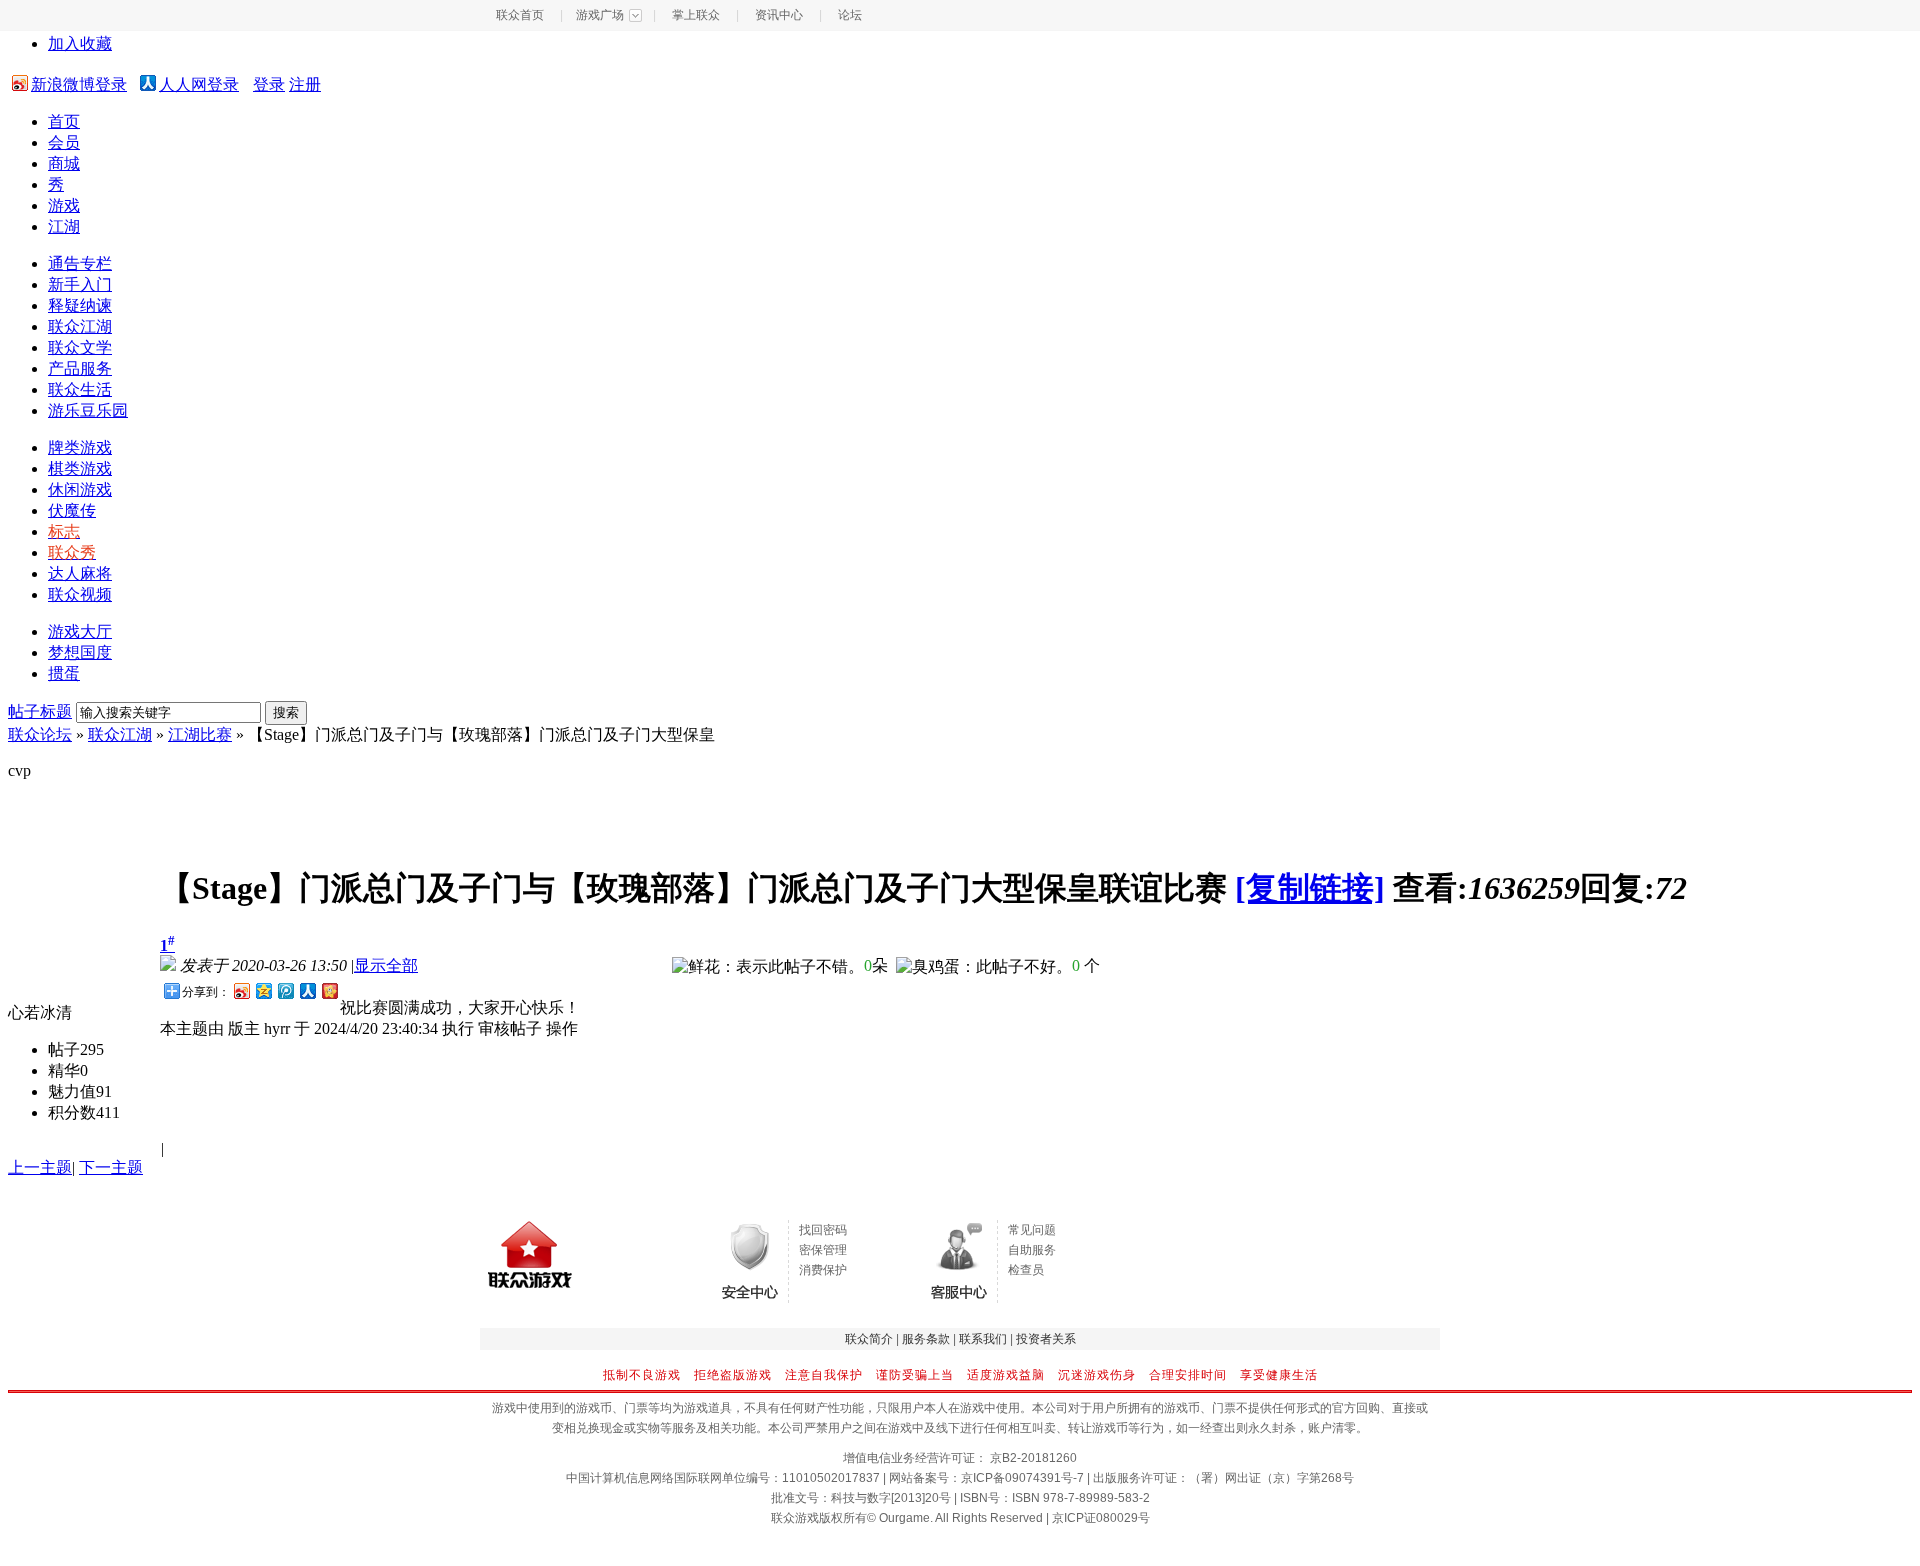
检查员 (1026, 1270)
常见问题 (1032, 1230)
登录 (269, 84)
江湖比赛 (200, 734)
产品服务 (80, 368)
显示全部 (386, 965)
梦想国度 (80, 652)
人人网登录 (199, 84)
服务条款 (926, 1339)
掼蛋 (64, 673)
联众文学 (80, 347)
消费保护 (823, 1270)
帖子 (64, 1049)
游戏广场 (600, 15)
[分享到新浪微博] (241, 990)
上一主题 (40, 1167)
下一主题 (111, 1167)
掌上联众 (696, 15)
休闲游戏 (80, 489)
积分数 (72, 1112)
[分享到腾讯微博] (285, 990)
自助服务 (1032, 1250)
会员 (64, 142)
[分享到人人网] (307, 990)
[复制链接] (1310, 888)
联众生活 (80, 389)
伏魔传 (72, 510)
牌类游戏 (80, 447)
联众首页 (520, 15)
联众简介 (869, 1339)
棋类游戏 (80, 468)
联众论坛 (40, 734)
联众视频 (80, 594)
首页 (64, 121)
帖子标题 (40, 711)
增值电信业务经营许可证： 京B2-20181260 (960, 1458)
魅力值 (72, 1091)
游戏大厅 (80, 631)
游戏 (64, 205)
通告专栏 (80, 263)
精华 (64, 1070)
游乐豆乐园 (88, 410)
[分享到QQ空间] (263, 990)
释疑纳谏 (80, 305)
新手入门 (80, 284)
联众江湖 (80, 326)
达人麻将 (80, 573)
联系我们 (983, 1339)
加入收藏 (80, 43)
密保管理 (823, 1250)
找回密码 (823, 1230)
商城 (64, 163)
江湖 (64, 226)
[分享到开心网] (329, 990)
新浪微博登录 (79, 84)
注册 (305, 84)
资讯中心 (779, 15)
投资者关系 (1046, 1339)
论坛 (850, 15)
